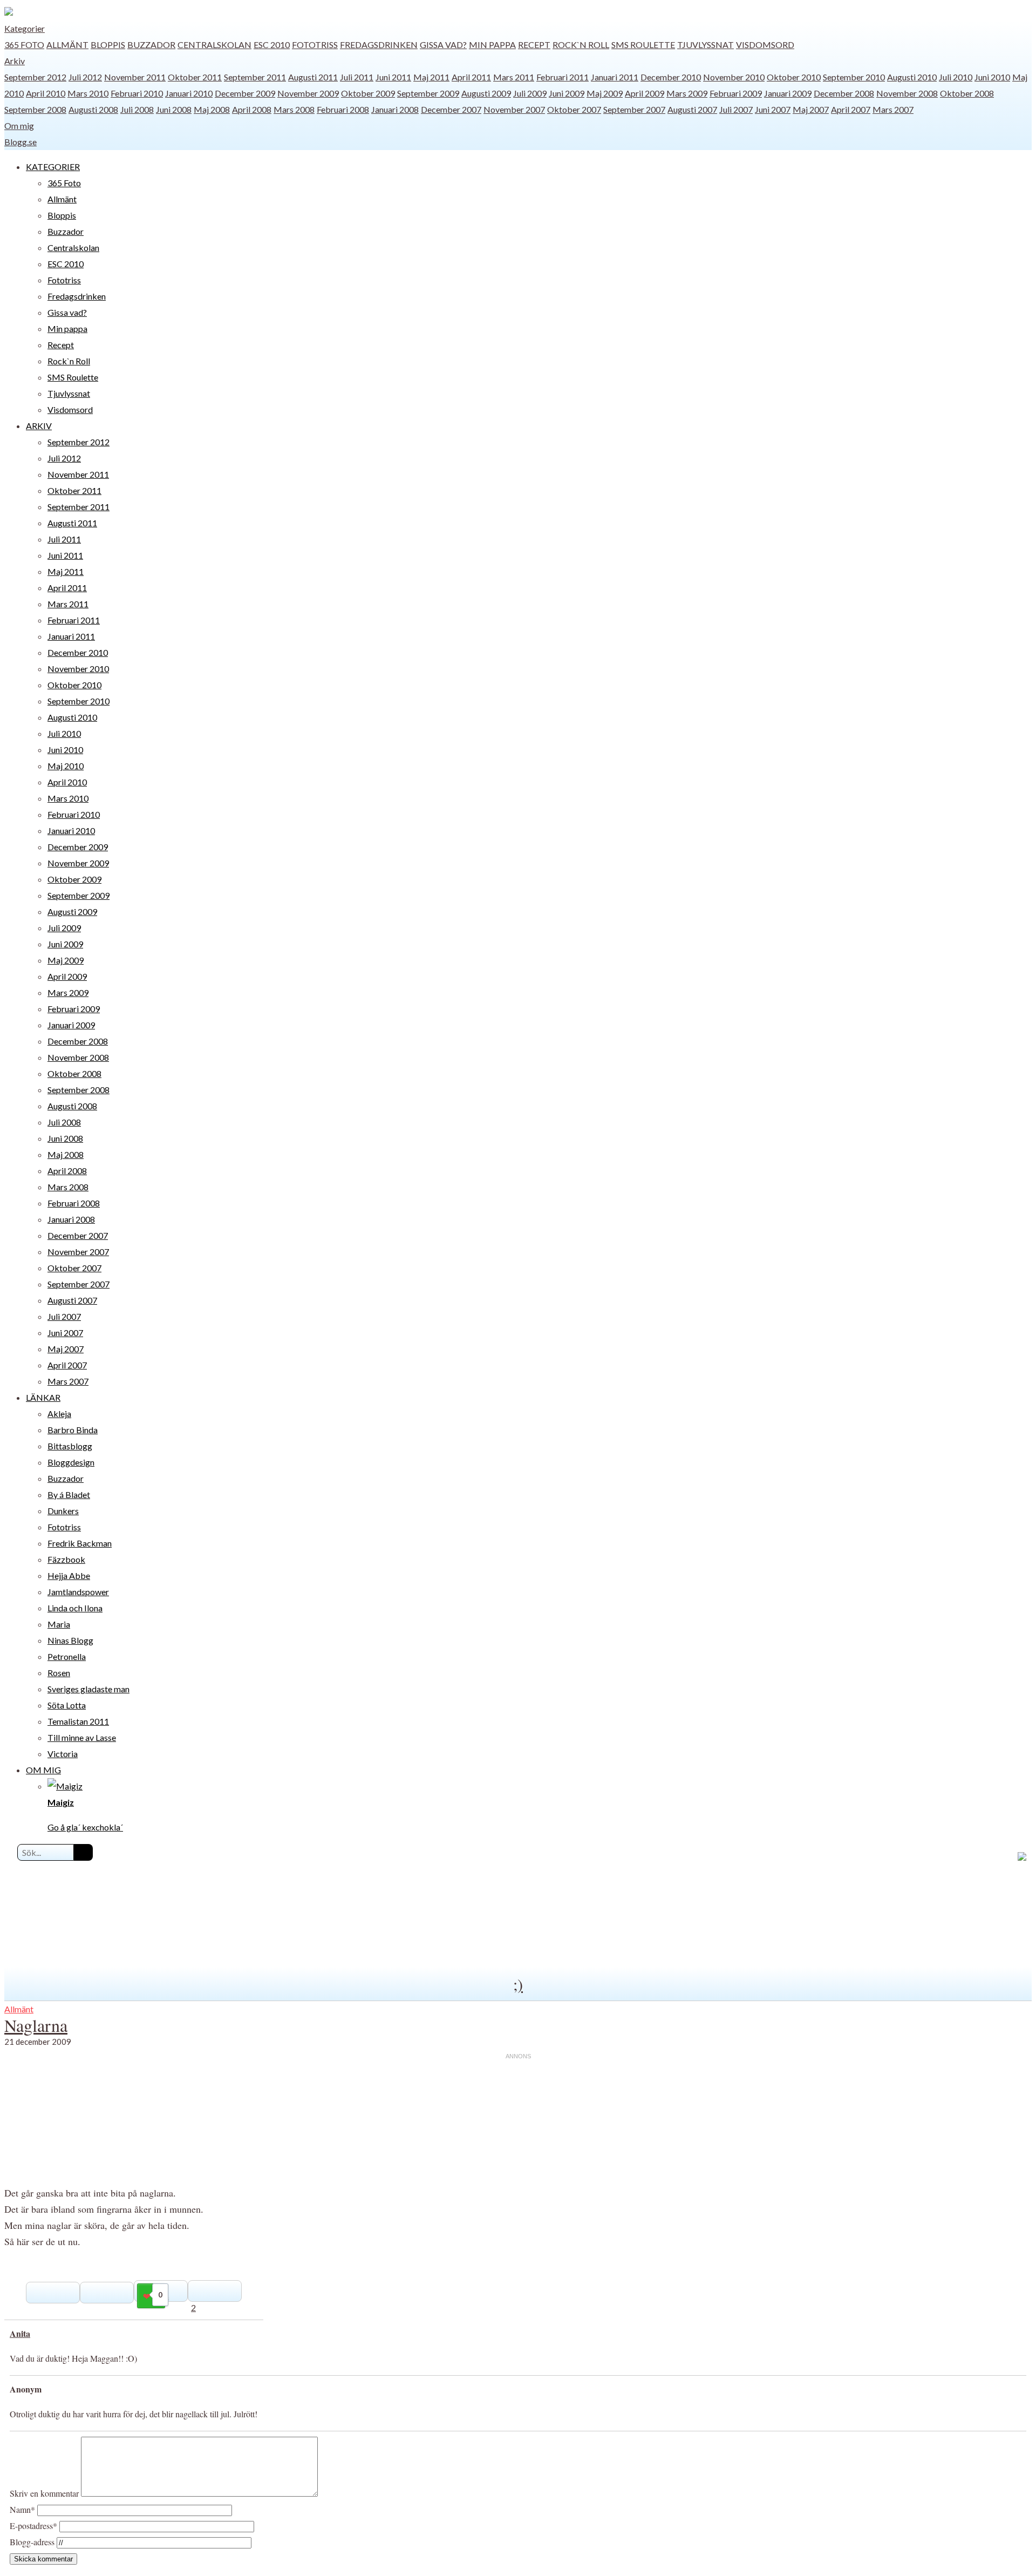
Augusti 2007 (692, 109)
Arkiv (15, 61)
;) (518, 1984)
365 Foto (24, 45)
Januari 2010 (189, 93)
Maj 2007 (811, 109)
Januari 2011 (615, 77)
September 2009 (428, 93)
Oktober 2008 (967, 93)
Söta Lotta (67, 1705)
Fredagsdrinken (379, 45)
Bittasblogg (70, 1446)
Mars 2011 (514, 77)
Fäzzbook (66, 1559)
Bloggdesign (71, 1462)
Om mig (19, 126)
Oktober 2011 (195, 77)
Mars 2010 (88, 93)
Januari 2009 (788, 93)
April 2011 (471, 77)
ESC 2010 (272, 45)
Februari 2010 (137, 93)
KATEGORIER (53, 167)
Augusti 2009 (486, 93)
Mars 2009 (687, 93)
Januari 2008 (395, 109)
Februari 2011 (563, 77)
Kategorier (25, 28)
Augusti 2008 (93, 109)
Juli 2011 (357, 77)
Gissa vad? (443, 45)
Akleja (59, 1414)
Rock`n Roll (581, 45)
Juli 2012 (85, 77)
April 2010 (46, 93)
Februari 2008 (343, 109)
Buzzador (151, 45)
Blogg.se (21, 142)
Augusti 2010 (912, 77)
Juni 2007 (773, 109)
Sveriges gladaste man (88, 1689)
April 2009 (645, 93)
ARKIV (39, 426)
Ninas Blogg (70, 1640)
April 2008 (252, 109)
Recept (534, 45)
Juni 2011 (393, 77)
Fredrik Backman (80, 1543)
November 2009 (308, 93)
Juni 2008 (174, 109)
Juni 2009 (567, 93)
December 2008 (844, 93)
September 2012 (35, 77)
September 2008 (35, 109)
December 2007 (451, 109)
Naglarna (36, 2025)
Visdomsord (765, 45)
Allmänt (67, 45)
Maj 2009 (605, 93)
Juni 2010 (992, 77)
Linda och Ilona (75, 1608)
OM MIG (43, 1770)
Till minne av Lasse (82, 1737)
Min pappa (492, 45)
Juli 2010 (956, 77)
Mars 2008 (294, 109)
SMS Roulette (643, 45)
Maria (59, 1624)
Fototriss (315, 45)
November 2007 (514, 109)
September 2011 (255, 77)
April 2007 (851, 109)
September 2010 (854, 77)
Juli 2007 (736, 109)
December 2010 (671, 77)
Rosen (59, 1673)
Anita (20, 2333)
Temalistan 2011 (78, 1721)
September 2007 (634, 109)
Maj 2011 (431, 77)
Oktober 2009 (368, 93)
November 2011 (135, 77)
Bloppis (108, 45)
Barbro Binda (73, 1430)
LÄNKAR (43, 1397)
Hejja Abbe (69, 1575)
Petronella (67, 1656)
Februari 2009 (736, 93)
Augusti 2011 (313, 77)
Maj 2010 (66, 766)
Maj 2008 (212, 109)
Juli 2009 (530, 93)
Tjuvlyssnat (706, 45)
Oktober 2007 (574, 109)
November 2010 (734, 77)
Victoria (63, 1754)
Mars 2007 (893, 109)
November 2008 (907, 93)
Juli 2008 (137, 109)
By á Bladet (69, 1494)
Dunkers (63, 1511)
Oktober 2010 (794, 77)
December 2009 (245, 93)
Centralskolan (214, 45)
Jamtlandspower (78, 1592)
